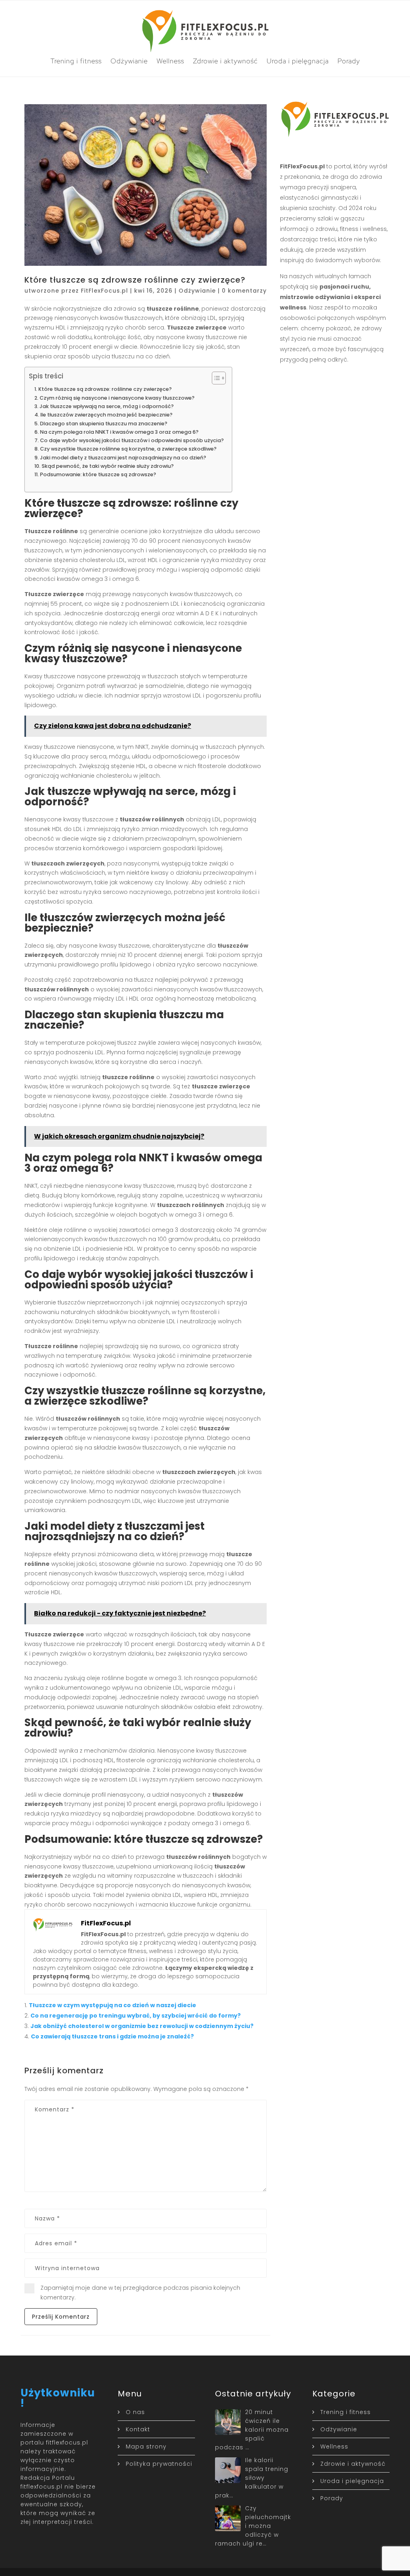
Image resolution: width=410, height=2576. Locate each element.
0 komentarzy (244, 291)
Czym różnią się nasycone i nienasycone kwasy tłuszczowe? (117, 398)
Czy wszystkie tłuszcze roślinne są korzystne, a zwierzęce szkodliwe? (128, 449)
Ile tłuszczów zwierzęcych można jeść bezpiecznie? (107, 415)
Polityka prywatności (159, 2464)
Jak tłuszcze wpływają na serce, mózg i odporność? (107, 406)
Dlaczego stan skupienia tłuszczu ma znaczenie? (104, 424)
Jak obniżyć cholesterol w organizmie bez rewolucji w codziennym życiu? (142, 2026)
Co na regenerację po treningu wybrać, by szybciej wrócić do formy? (136, 2016)
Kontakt (138, 2429)
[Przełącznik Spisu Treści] (215, 378)
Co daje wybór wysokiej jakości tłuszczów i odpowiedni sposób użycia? (132, 440)
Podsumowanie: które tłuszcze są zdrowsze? (98, 474)
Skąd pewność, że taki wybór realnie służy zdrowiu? (108, 466)
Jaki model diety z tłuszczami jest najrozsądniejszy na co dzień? (123, 458)
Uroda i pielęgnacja (298, 61)
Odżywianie (129, 61)
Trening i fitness (76, 61)
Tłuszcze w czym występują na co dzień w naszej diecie (113, 2005)
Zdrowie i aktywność (225, 61)
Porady (349, 61)
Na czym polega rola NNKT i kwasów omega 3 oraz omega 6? (119, 432)
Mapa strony (146, 2447)
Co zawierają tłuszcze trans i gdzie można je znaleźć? (112, 2036)
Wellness (170, 61)
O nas (135, 2412)
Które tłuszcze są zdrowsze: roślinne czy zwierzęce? (105, 389)
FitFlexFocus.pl (105, 291)
